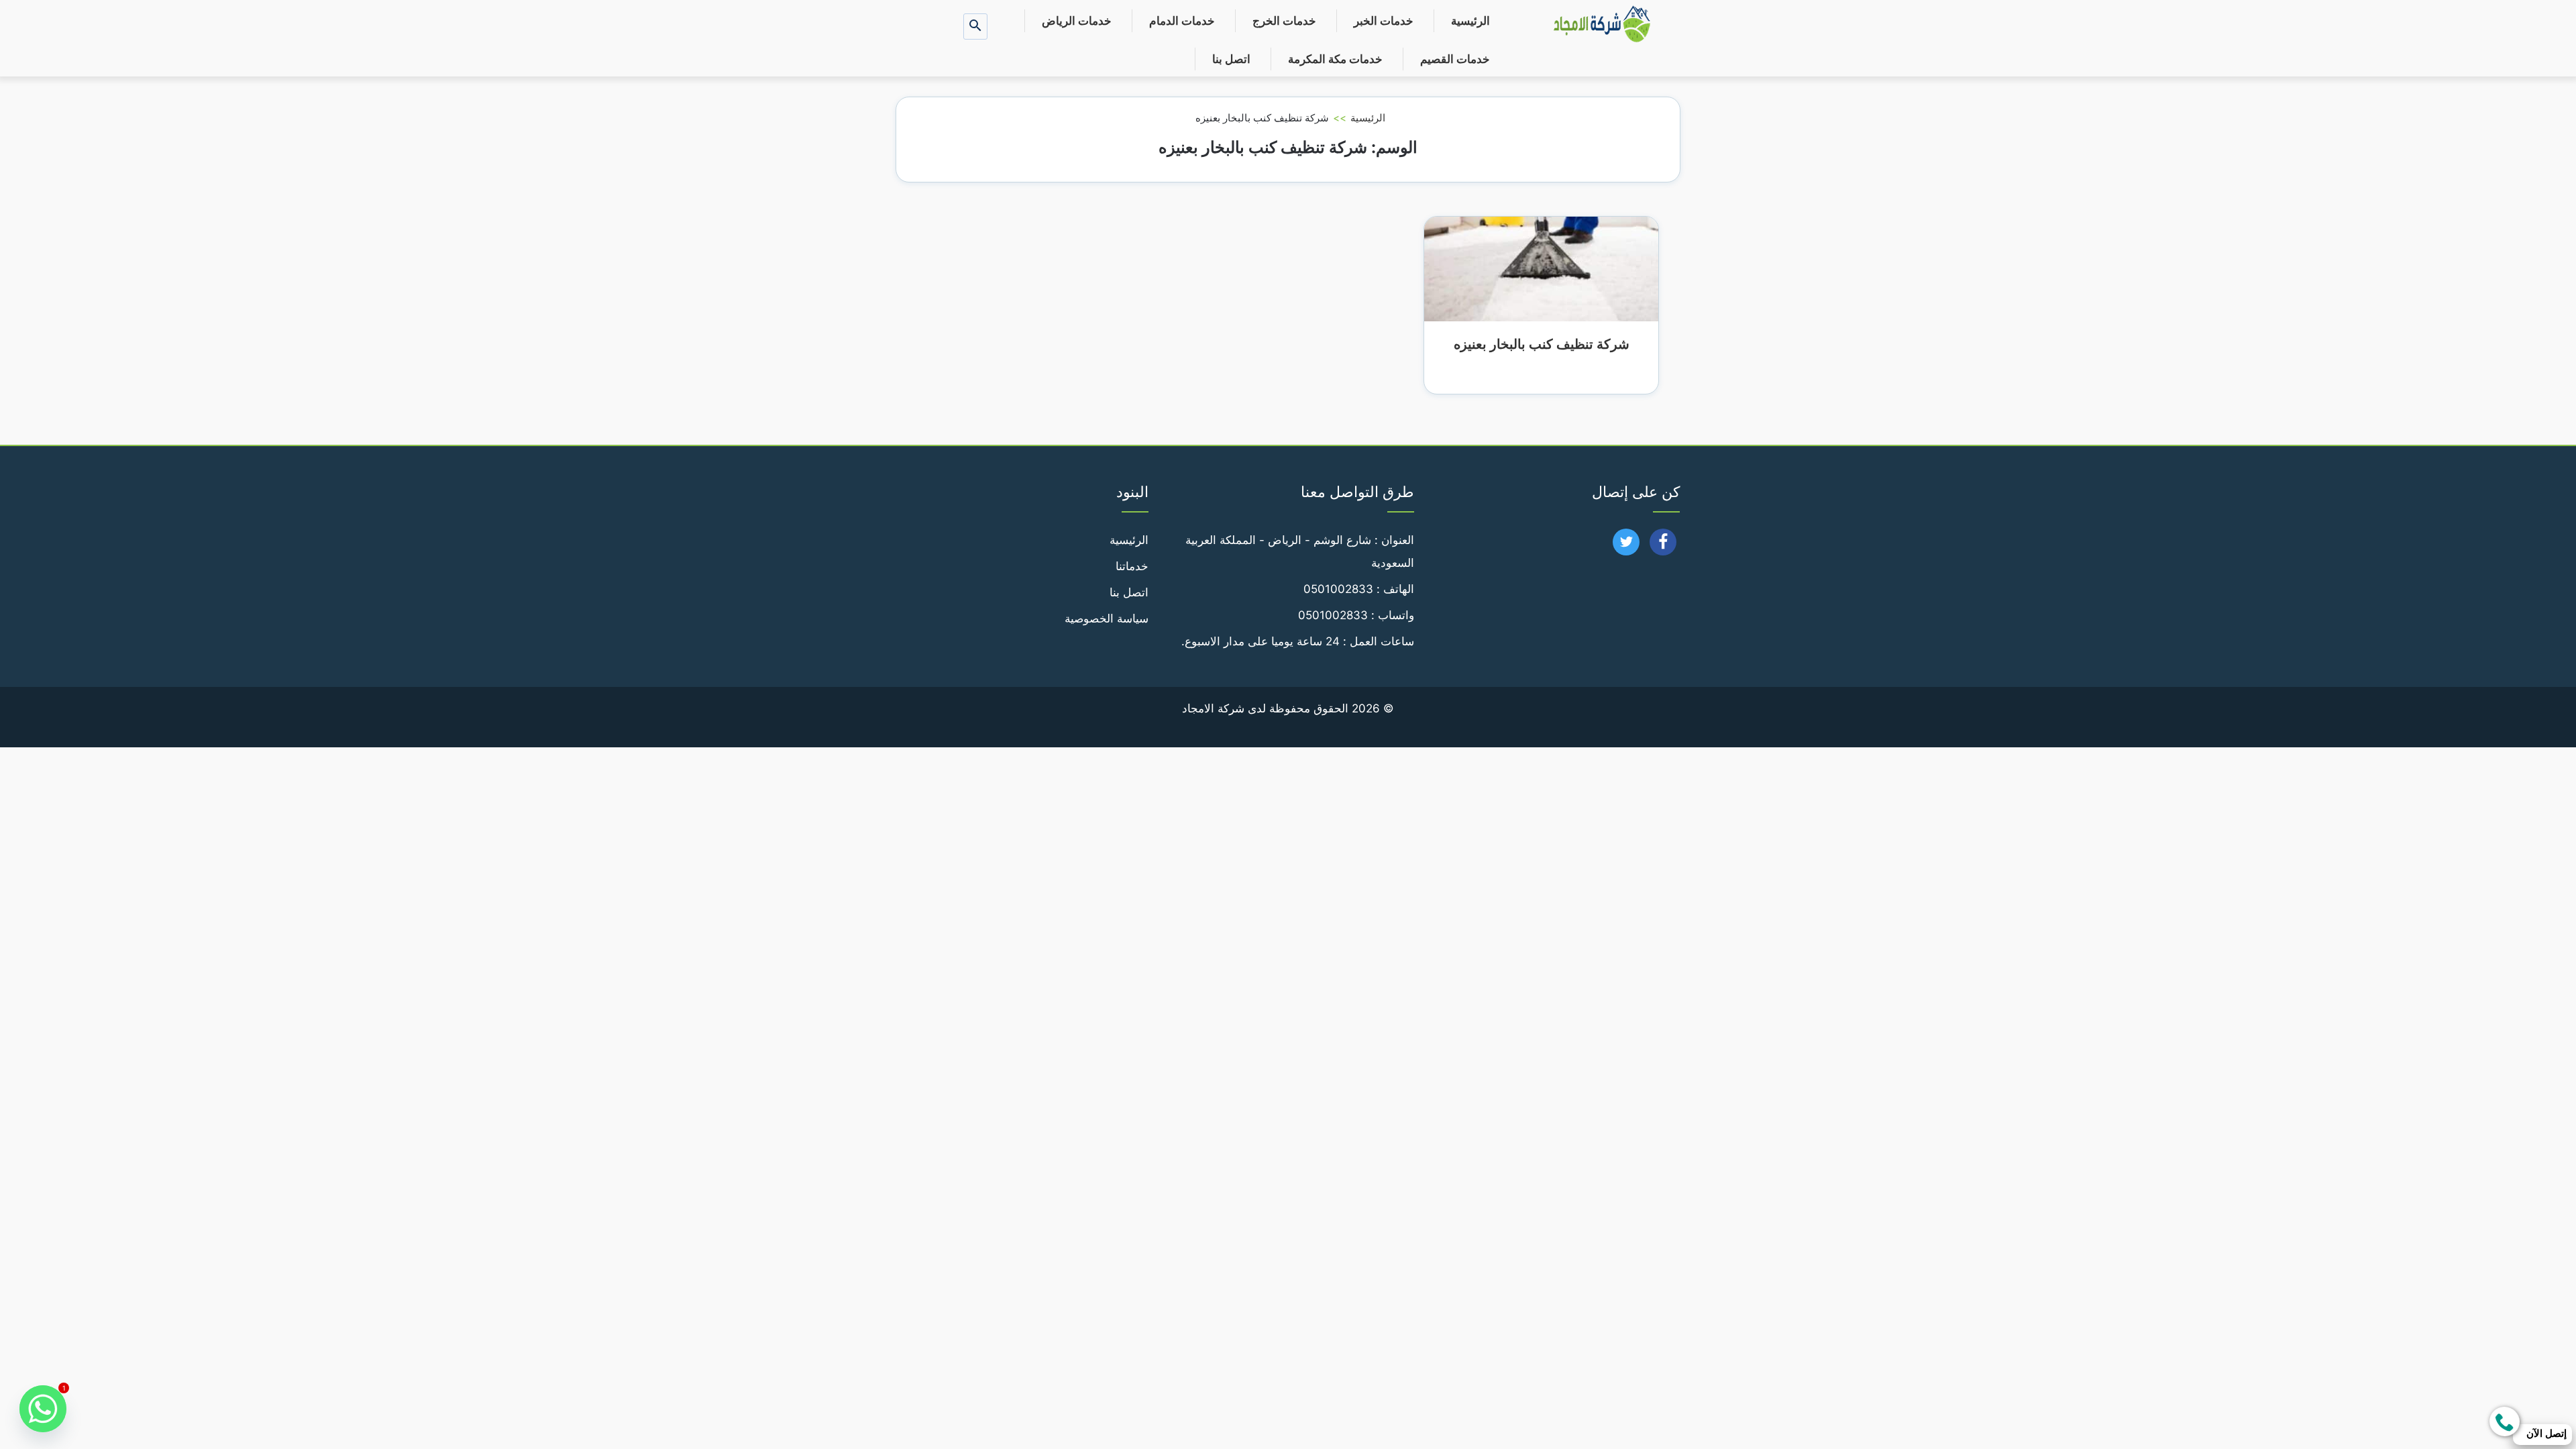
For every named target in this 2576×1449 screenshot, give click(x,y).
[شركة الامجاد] (1602, 25)
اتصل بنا (1231, 59)
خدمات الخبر (1384, 21)
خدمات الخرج (1284, 21)
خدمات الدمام (1182, 21)
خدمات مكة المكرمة (1335, 59)
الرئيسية (1470, 21)
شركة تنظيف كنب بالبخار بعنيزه (1542, 344)
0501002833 (1338, 589)
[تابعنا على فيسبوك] (1663, 546)
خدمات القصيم (1455, 59)
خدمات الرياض (1077, 21)
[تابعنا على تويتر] (1626, 546)
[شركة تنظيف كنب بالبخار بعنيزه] (1541, 268)
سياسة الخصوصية (1107, 619)
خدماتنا (1132, 566)
